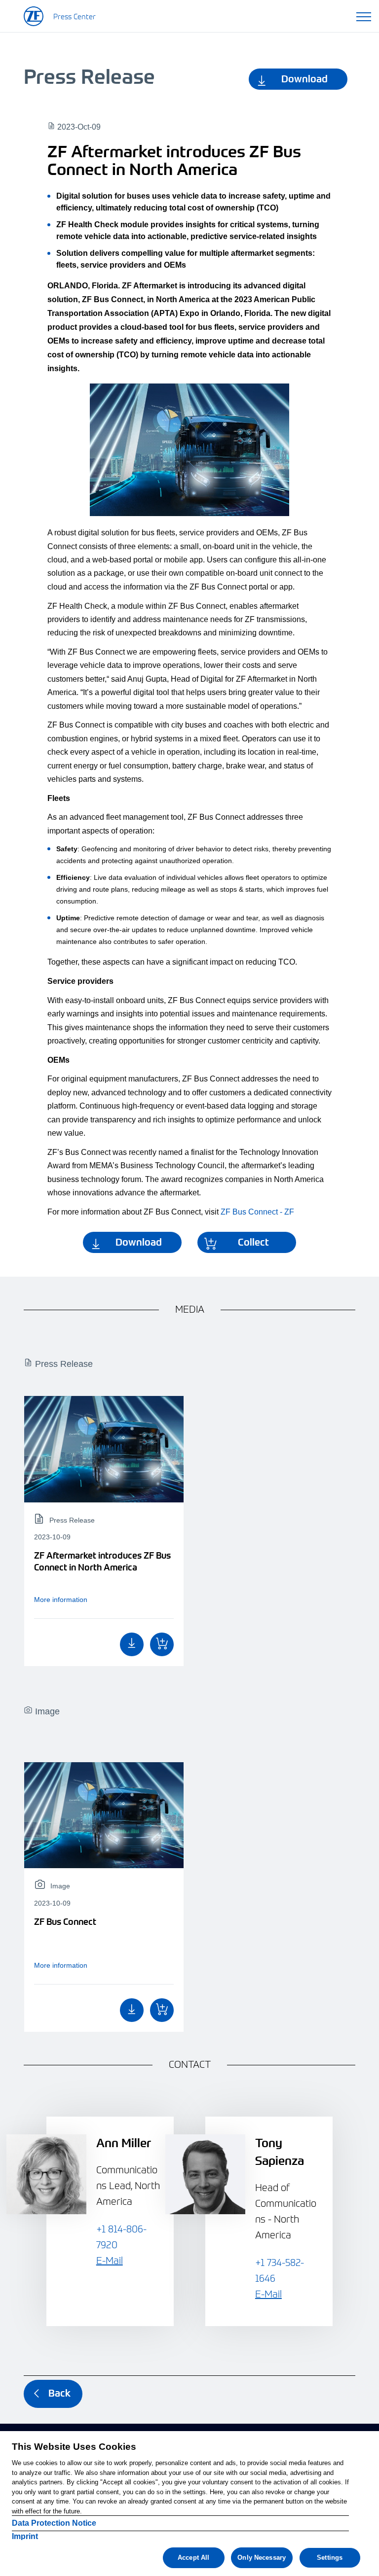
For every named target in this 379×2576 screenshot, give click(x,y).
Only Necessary (262, 2558)
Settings (330, 2558)
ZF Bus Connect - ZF (257, 1212)
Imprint (25, 2536)
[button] (364, 15)
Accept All (193, 2558)
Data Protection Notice (54, 2523)
